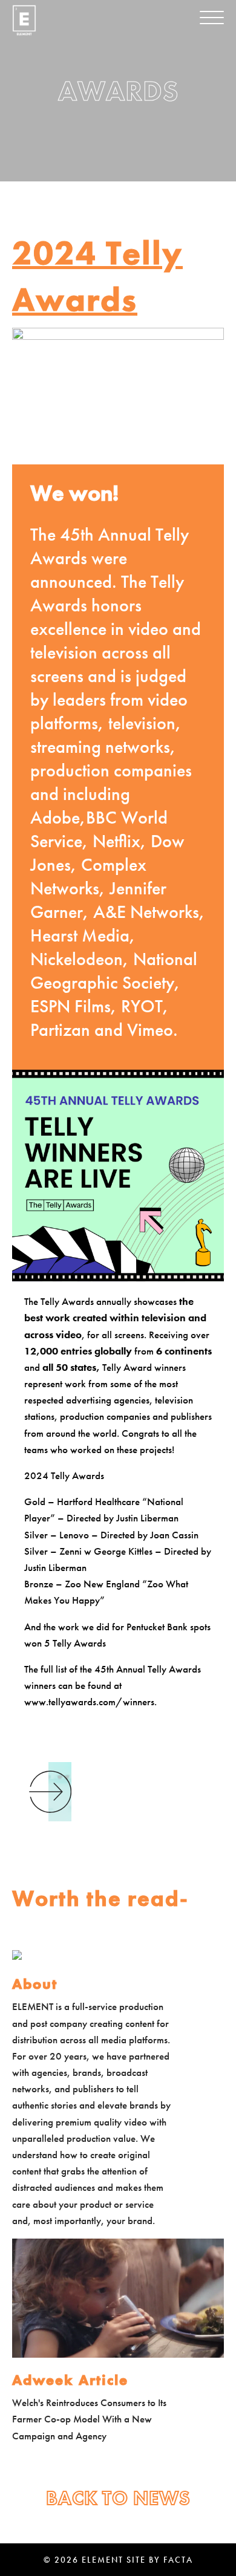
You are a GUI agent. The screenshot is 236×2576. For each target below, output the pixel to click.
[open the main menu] (212, 18)
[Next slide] (50, 1792)
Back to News (118, 2498)
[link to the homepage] (24, 20)
